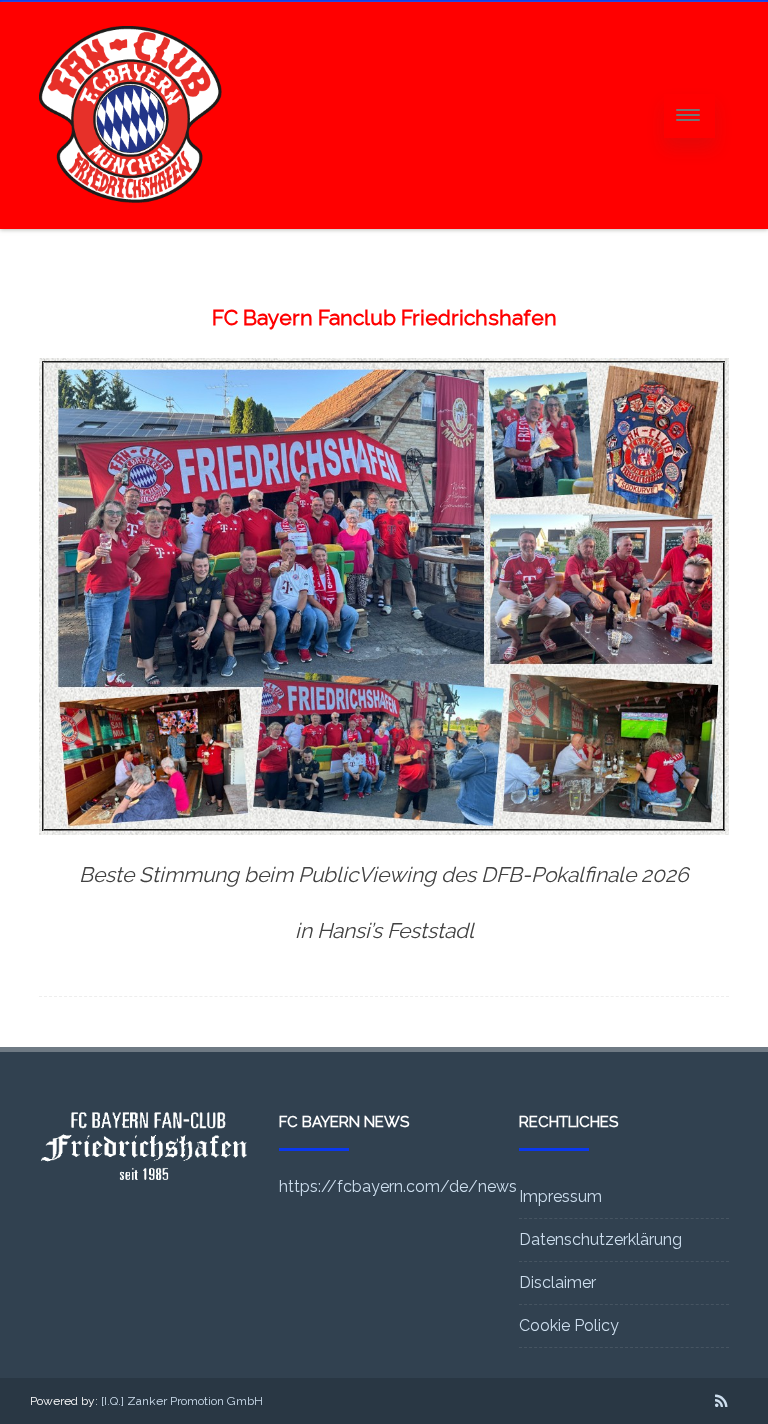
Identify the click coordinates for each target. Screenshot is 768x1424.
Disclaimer (557, 1282)
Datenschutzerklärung (600, 1239)
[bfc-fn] (130, 222)
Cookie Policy (569, 1325)
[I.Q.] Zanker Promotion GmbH (182, 1401)
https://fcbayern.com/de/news (398, 1186)
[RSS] (721, 1401)
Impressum (560, 1196)
